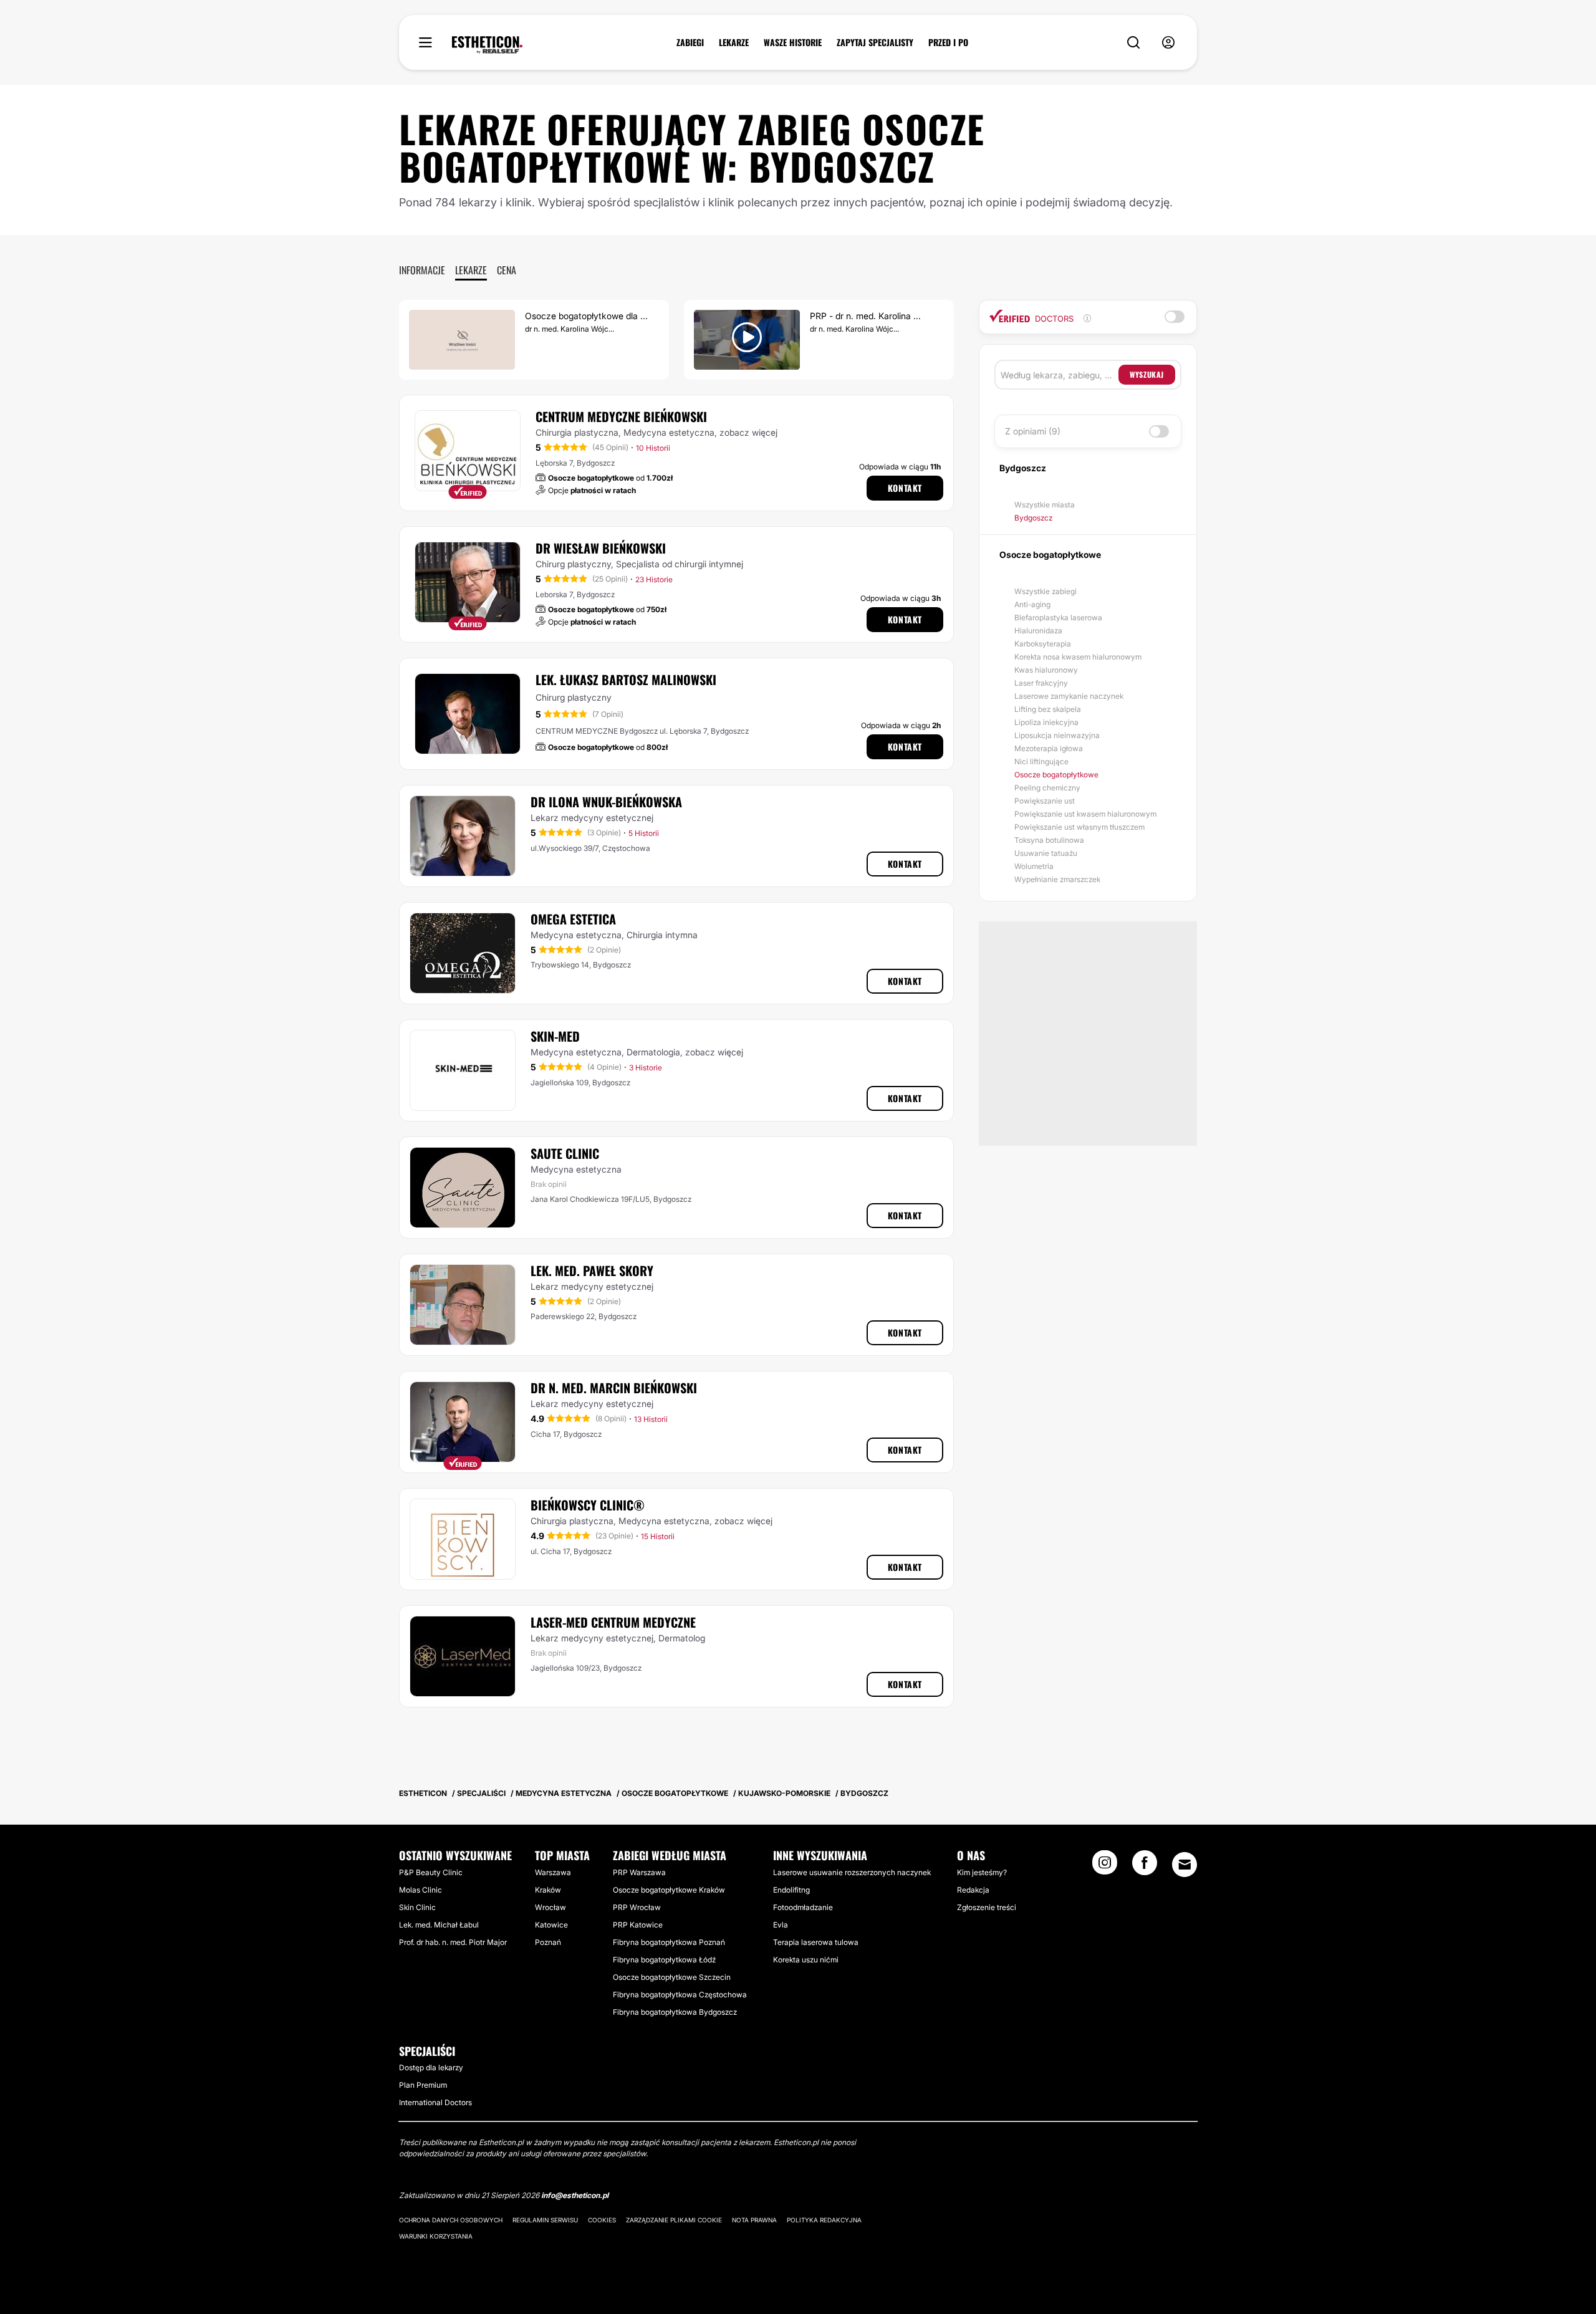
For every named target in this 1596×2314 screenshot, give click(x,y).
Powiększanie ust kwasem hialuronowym (1085, 814)
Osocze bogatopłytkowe (1056, 775)
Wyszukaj (1147, 374)
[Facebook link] (1145, 1866)
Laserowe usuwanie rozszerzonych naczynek (852, 1872)
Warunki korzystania (436, 2236)
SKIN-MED (555, 1036)
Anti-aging (1032, 604)
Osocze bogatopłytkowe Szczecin (672, 1977)
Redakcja (973, 1890)
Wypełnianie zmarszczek (1057, 879)
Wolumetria (1034, 866)
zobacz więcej (748, 432)
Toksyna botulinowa (1049, 840)
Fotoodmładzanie (803, 1907)
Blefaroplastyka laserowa (1058, 617)
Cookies (602, 2220)
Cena (507, 270)
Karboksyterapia (1043, 644)
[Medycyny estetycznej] (487, 45)
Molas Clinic (421, 1890)
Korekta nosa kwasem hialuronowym (1078, 657)
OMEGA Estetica (573, 919)
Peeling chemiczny (1047, 788)
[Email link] (1185, 1865)
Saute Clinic (565, 1153)
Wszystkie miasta (1045, 505)
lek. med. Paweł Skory (592, 1270)
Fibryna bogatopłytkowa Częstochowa (680, 1995)
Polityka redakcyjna (824, 2220)
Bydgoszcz (1033, 518)
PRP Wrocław (637, 1907)
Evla (781, 1925)
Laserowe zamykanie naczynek (1069, 696)
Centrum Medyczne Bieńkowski (621, 416)
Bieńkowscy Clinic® (588, 1505)
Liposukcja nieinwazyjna (1057, 735)
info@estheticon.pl (575, 2195)
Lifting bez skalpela (1048, 709)
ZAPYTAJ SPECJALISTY (875, 42)
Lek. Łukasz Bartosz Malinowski (626, 679)
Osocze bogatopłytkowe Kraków (669, 1890)
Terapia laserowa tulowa (816, 1942)
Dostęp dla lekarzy (431, 2067)
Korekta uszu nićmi (806, 1960)
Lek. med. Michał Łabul (439, 1925)
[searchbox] (1060, 375)
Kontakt (905, 488)
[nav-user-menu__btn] (1168, 43)
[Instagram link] (1105, 1866)
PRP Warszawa (639, 1872)
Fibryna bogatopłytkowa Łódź (664, 1960)
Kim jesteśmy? (982, 1872)
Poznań (548, 1942)
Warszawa (553, 1872)
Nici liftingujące (1041, 761)
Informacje (422, 270)
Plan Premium (423, 2085)
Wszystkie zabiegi (1046, 591)
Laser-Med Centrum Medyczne (613, 1622)
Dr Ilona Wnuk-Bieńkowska (606, 802)
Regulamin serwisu (545, 2220)
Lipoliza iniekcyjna (1046, 722)
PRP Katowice (638, 1925)
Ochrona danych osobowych (451, 2220)
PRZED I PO (948, 42)
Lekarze (471, 270)
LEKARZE (734, 42)
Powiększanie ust (1045, 801)
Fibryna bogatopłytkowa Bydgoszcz (675, 2012)
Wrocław (550, 1907)
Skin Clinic (417, 1907)
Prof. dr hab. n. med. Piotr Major (453, 1942)
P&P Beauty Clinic (431, 1872)
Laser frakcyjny (1041, 683)
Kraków (548, 1890)
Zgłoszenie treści (987, 1907)
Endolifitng (791, 1890)
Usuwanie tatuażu (1046, 853)
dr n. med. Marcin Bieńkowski (614, 1388)
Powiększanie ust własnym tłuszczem (1079, 827)
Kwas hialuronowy (1046, 670)
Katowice (551, 1925)
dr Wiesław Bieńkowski (601, 548)
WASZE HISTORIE (793, 42)
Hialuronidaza (1038, 631)
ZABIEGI (690, 42)
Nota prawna (754, 2220)
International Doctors (435, 2102)
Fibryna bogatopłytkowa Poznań (669, 1942)
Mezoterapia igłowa (1049, 748)
